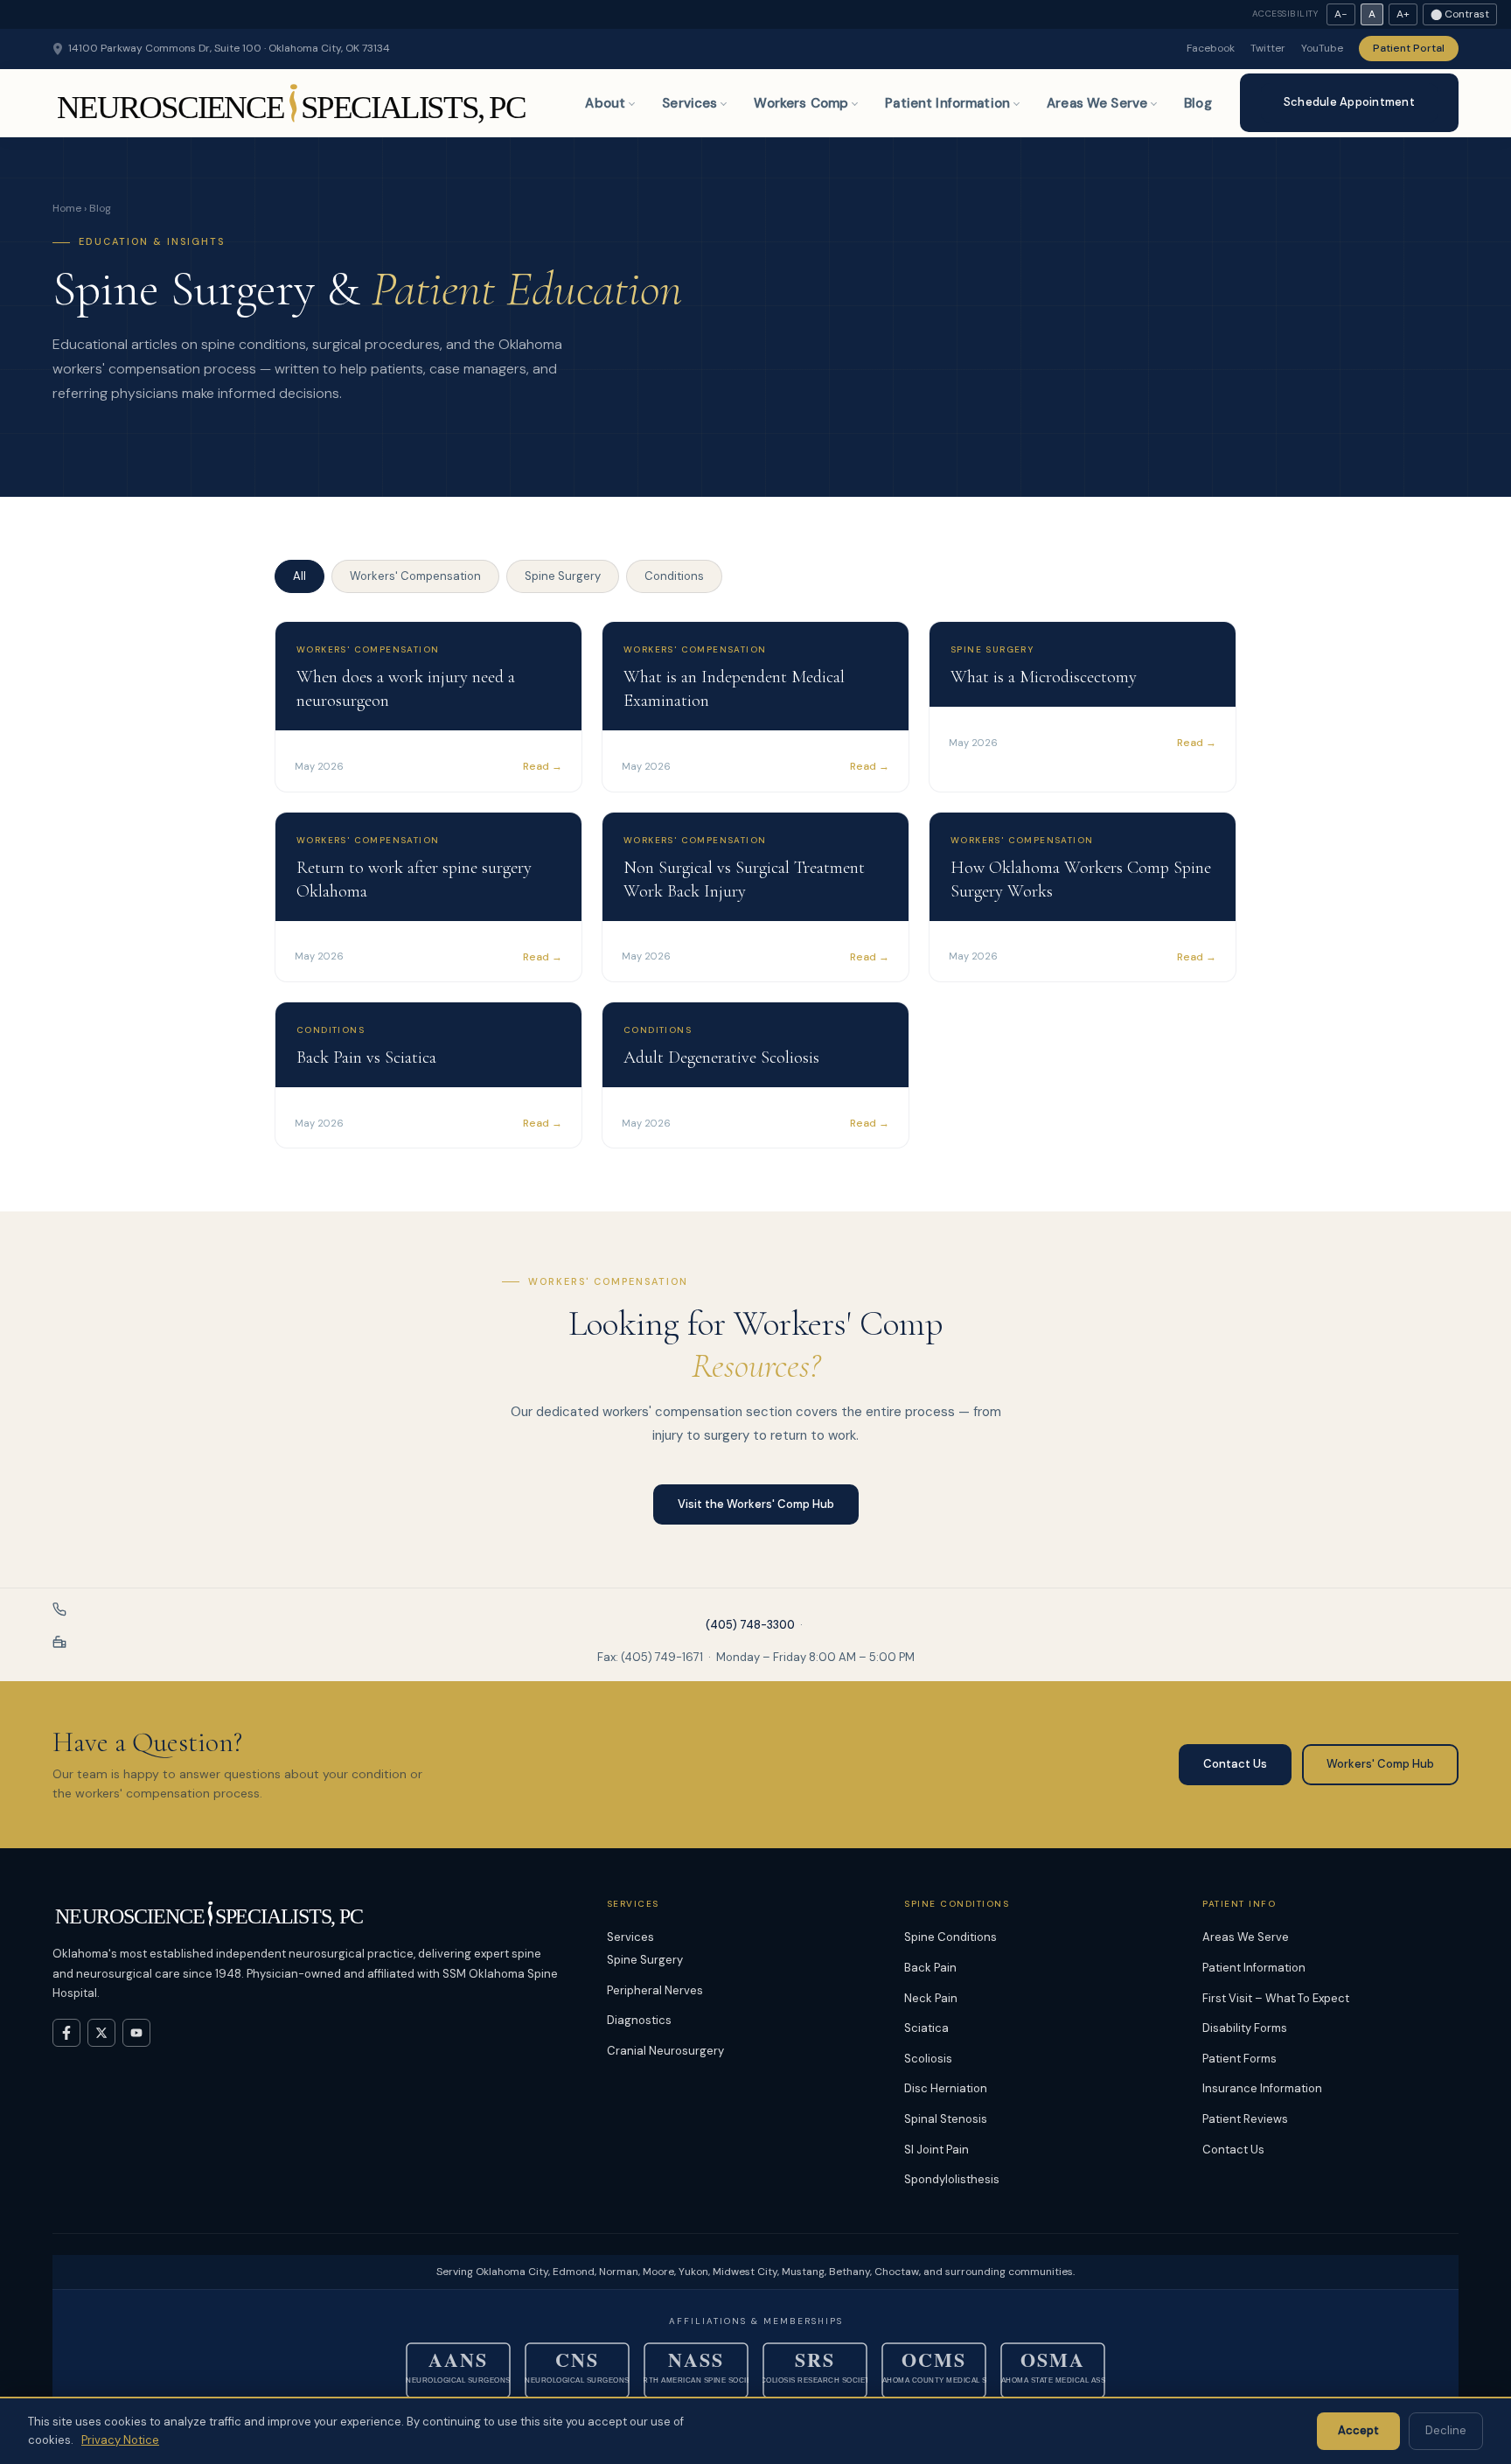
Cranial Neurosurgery (665, 2051)
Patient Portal (1409, 48)
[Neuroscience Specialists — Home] (293, 103)
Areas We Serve (1097, 103)
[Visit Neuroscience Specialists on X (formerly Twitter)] (101, 2033)
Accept (1358, 2430)
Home (67, 208)
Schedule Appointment (1349, 102)
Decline (1446, 2430)
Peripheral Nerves (655, 1990)
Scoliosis (928, 2059)
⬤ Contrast (1460, 14)
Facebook (1211, 48)
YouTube (1322, 48)
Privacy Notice (120, 2440)
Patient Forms (1239, 2059)
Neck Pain (931, 1998)
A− (1341, 14)
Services (689, 103)
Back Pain (930, 1968)
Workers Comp (801, 103)
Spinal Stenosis (946, 2119)
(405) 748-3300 (750, 1625)
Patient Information (947, 103)
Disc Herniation (946, 2088)
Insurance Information (1262, 2088)
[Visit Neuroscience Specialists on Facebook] (66, 2033)
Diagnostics (639, 2020)
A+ (1403, 14)
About (605, 103)
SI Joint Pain (937, 2150)
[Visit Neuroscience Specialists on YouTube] (136, 2033)
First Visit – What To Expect (1276, 1998)
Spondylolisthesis (952, 2179)
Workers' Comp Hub (1380, 1764)
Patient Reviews (1245, 2119)
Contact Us (1235, 1764)
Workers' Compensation (415, 576)
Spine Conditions (950, 1937)
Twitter (1268, 48)
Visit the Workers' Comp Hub (756, 1504)
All (299, 576)
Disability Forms (1245, 2028)
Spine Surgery (563, 576)
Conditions (674, 576)
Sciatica (926, 2028)
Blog (1198, 103)
